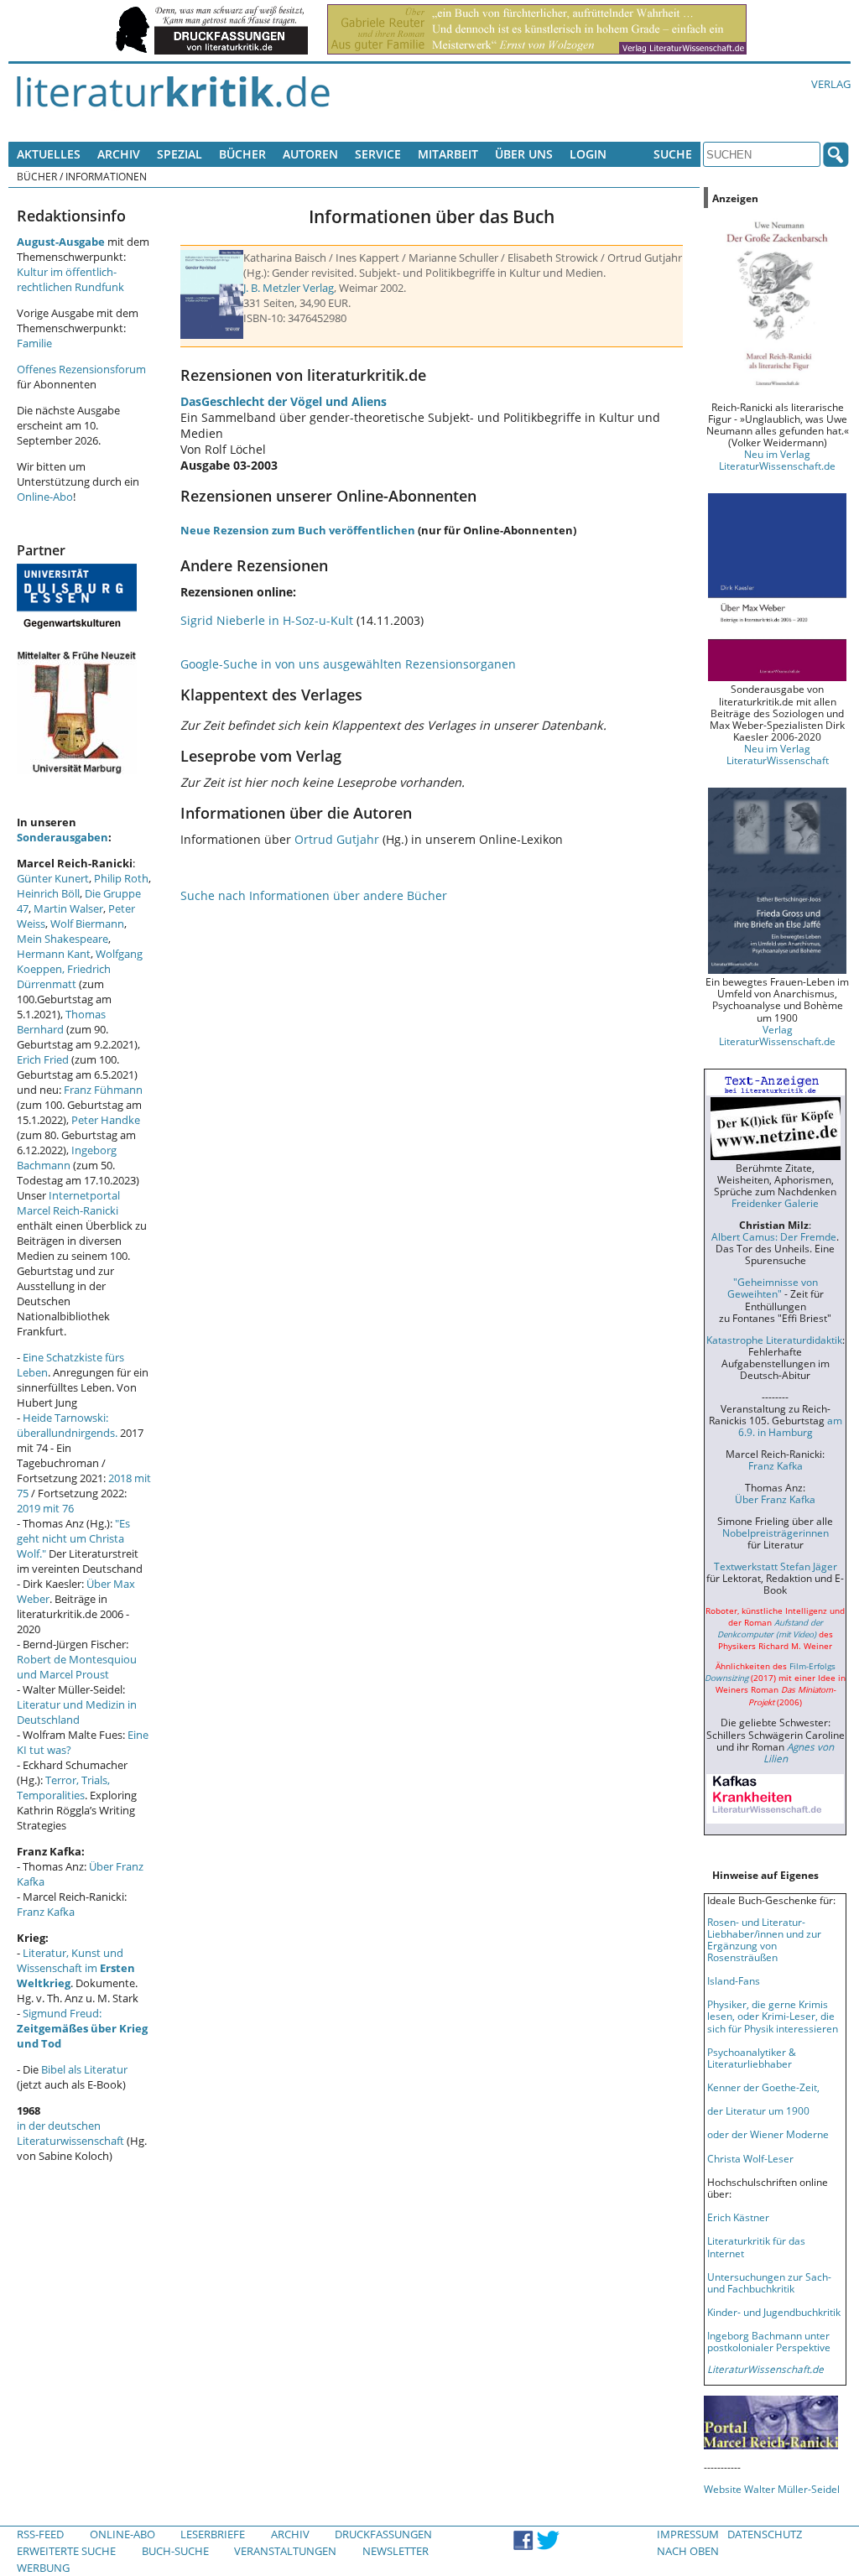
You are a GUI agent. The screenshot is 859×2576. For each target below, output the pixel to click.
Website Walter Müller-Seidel (772, 2489)
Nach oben (688, 2551)
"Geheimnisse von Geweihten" (773, 1288)
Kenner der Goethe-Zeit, (763, 2087)
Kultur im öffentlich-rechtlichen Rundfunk (70, 279)
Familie (34, 343)
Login (588, 154)
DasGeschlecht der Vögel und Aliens (284, 401)
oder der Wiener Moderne (768, 2134)
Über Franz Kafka (775, 1499)
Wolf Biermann (87, 924)
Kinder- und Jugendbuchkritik (774, 2312)
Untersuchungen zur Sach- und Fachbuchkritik (769, 2282)
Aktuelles (49, 154)
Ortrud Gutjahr (337, 839)
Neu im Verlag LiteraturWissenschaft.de (777, 460)
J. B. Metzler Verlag (289, 288)
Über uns (524, 154)
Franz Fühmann (103, 1090)
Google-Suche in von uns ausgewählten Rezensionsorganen (348, 664)
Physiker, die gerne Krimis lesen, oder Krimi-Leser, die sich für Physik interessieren (773, 2016)
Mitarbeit (448, 154)
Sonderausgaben (62, 837)
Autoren (310, 154)
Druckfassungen (383, 2534)
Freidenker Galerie (775, 1203)
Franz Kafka (46, 1912)
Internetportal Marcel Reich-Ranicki (68, 1203)
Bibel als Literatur (84, 2069)
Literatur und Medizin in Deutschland (77, 1712)
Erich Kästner (738, 2217)
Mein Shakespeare (62, 939)
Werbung (43, 2568)
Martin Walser (68, 908)
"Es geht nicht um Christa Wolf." (73, 1538)
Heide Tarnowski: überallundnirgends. (67, 1425)
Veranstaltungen (285, 2551)
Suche (673, 154)
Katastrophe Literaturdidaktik (774, 1340)
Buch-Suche (175, 2551)
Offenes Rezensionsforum (81, 369)
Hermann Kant (54, 954)
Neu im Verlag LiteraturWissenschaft (778, 754)
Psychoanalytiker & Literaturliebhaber (752, 2058)
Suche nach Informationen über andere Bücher (314, 895)
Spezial (180, 154)
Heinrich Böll (48, 893)
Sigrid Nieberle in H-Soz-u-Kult (267, 620)
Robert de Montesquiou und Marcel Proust (77, 1667)
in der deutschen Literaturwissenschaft (70, 2133)
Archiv (119, 154)
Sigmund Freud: (82, 2028)
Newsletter (396, 2551)
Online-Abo (45, 497)
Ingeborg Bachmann (67, 1158)
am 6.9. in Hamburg (790, 1426)
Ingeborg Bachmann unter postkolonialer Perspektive (769, 2341)
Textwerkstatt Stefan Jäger (776, 1566)
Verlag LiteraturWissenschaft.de (777, 1035)
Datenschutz (765, 2534)
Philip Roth (121, 878)
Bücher (242, 154)
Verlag (831, 84)
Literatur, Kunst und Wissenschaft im (76, 1968)
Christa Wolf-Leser (750, 2158)
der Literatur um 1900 (758, 2110)
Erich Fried (43, 1059)
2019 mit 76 (45, 1508)
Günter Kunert (53, 878)
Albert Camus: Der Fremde (774, 1236)
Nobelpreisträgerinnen (776, 1533)
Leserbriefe (213, 2534)
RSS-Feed (40, 2534)
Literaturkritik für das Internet (756, 2246)
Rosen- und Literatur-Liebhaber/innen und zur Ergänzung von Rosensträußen (764, 1939)
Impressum (688, 2534)
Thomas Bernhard (61, 1022)
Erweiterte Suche (66, 2551)
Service (378, 154)
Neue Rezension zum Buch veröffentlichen (298, 530)
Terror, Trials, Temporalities (63, 1788)
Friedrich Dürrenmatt (64, 976)
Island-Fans (734, 1980)
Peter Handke (106, 1120)
